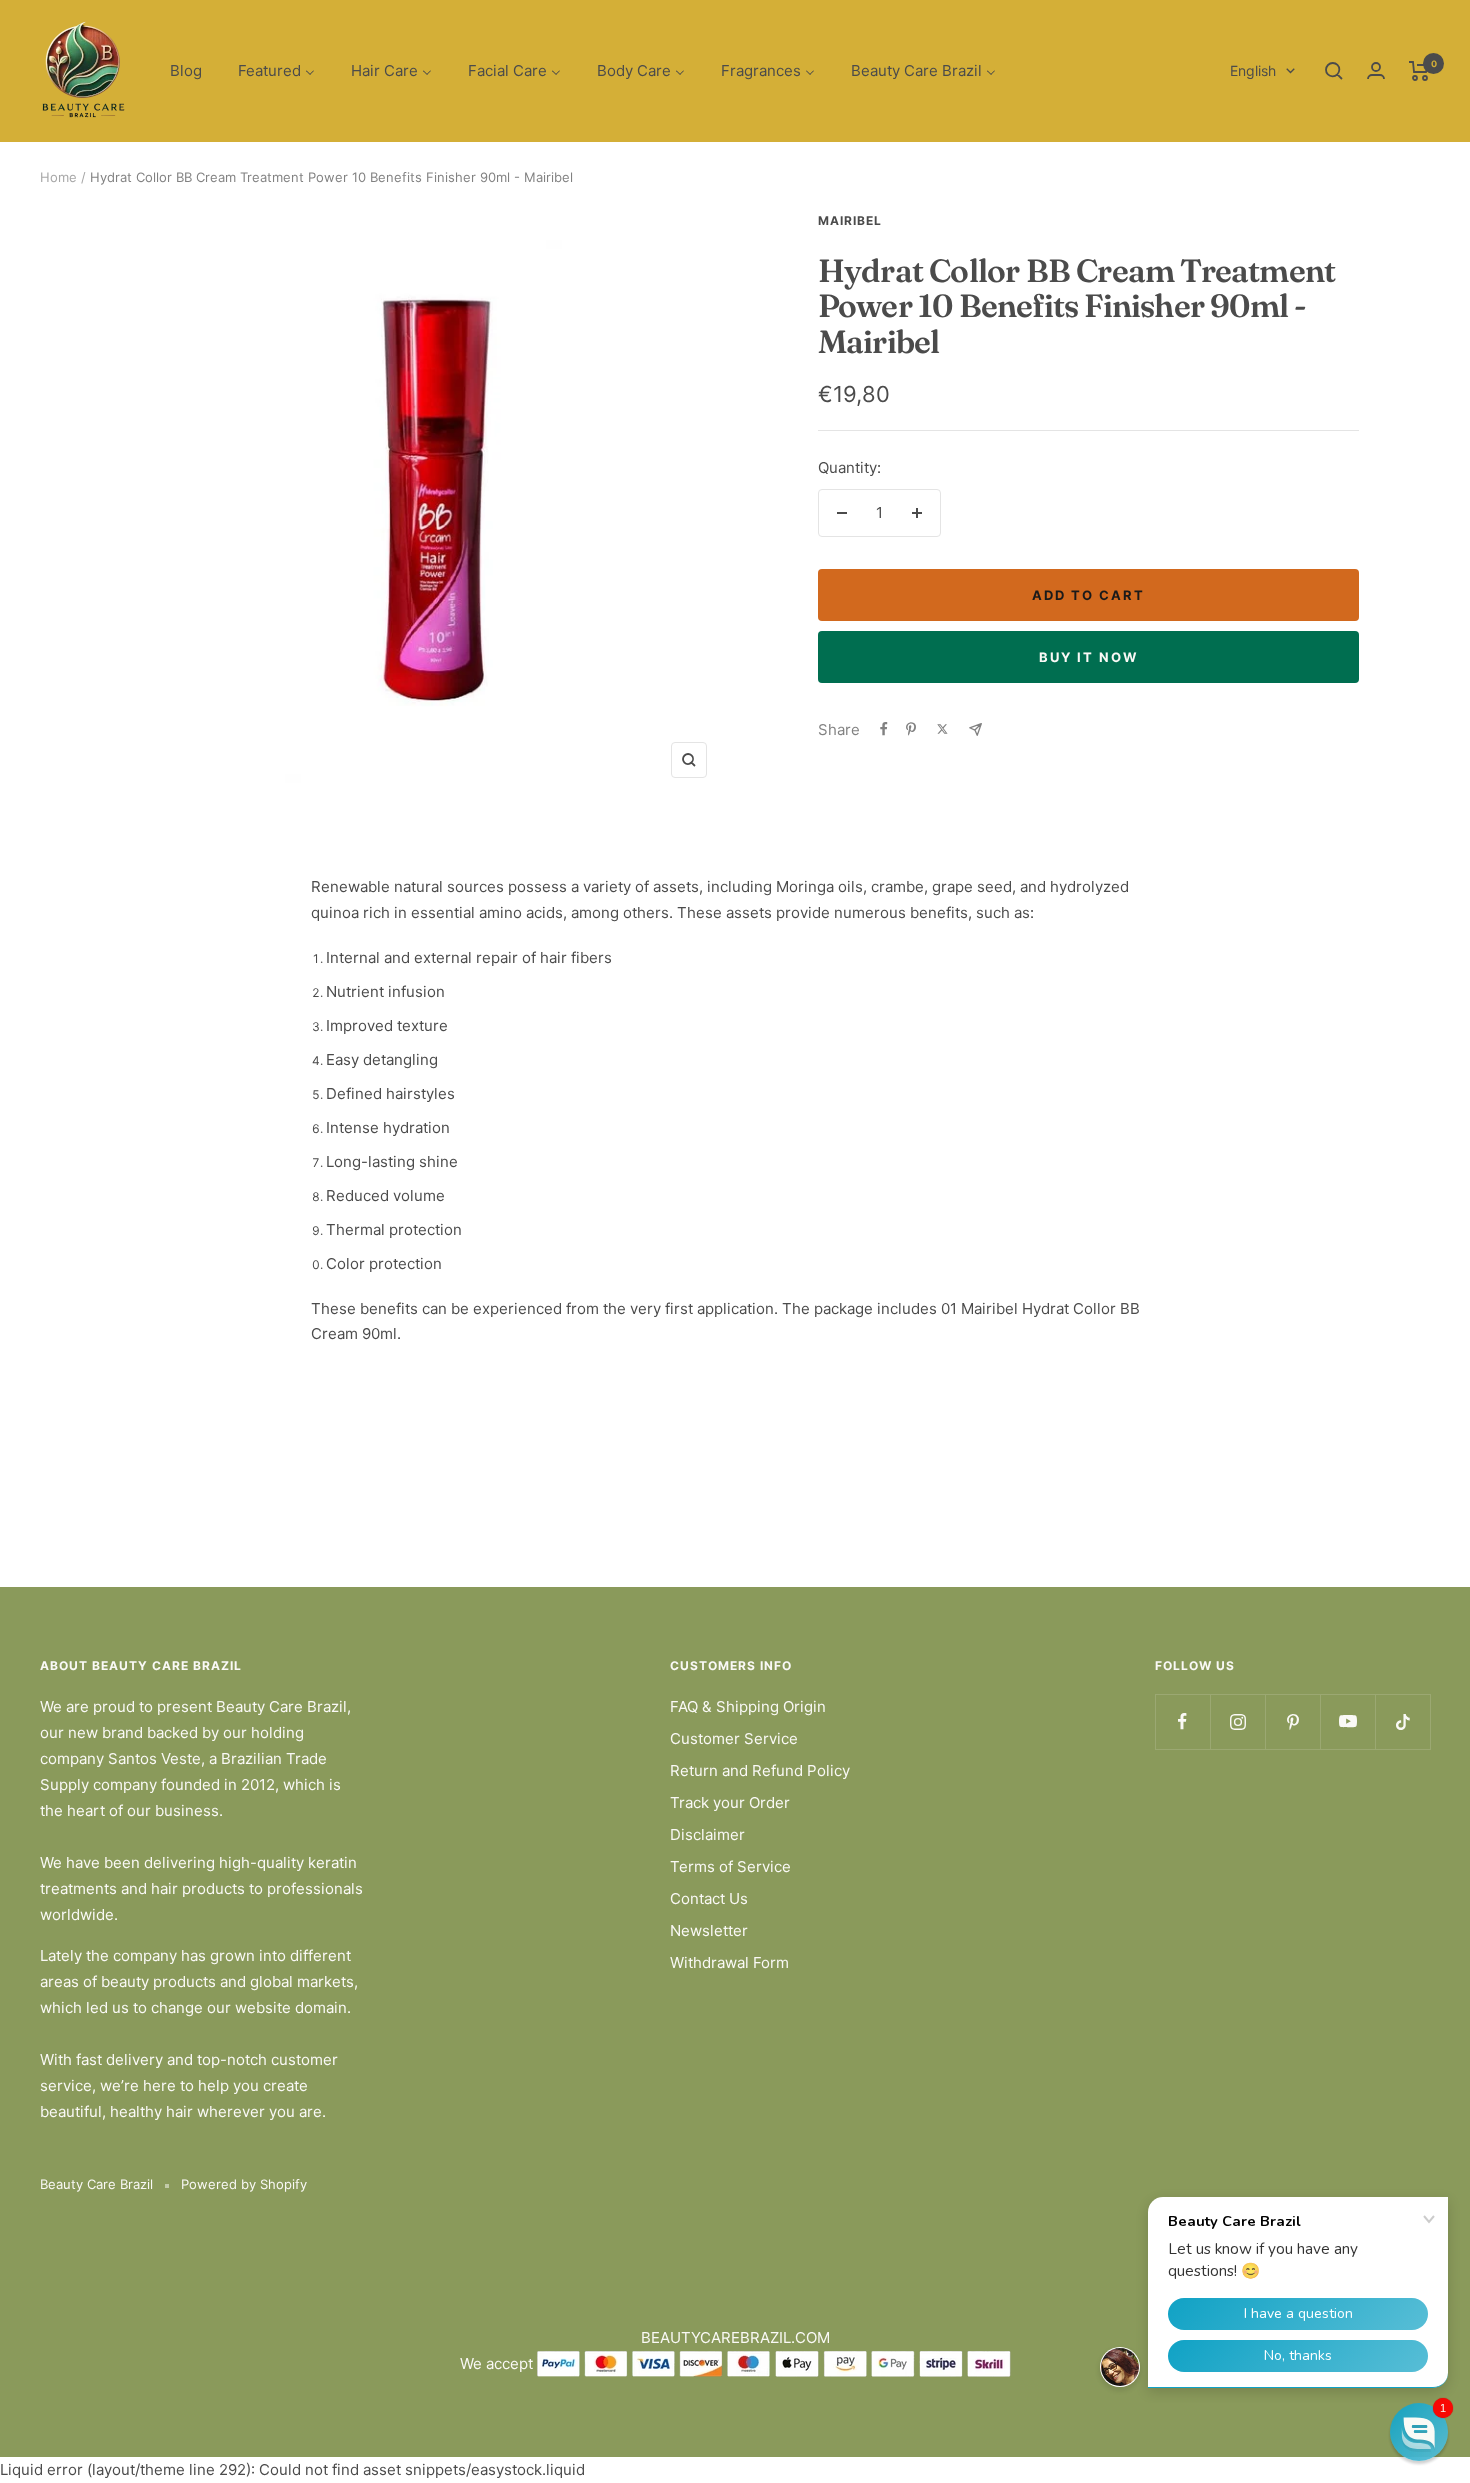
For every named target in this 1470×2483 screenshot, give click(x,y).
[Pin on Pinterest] (911, 729)
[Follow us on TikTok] (1402, 1721)
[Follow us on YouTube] (1347, 1721)
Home (58, 177)
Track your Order (730, 1802)
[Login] (1376, 70)
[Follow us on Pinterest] (1292, 1721)
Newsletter (709, 1930)
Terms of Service (730, 1866)
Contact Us (709, 1898)
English (1253, 70)
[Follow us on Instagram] (1237, 1721)
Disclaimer (707, 1834)
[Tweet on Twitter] (942, 729)
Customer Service (734, 1738)
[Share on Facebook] (884, 729)
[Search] (1334, 71)
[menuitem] (186, 71)
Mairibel (850, 220)
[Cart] (1419, 71)
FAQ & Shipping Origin (748, 1706)
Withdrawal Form (729, 1962)
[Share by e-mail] (975, 729)
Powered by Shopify (244, 2184)
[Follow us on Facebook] (1182, 1721)
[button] (1419, 2432)
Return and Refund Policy (760, 1770)
